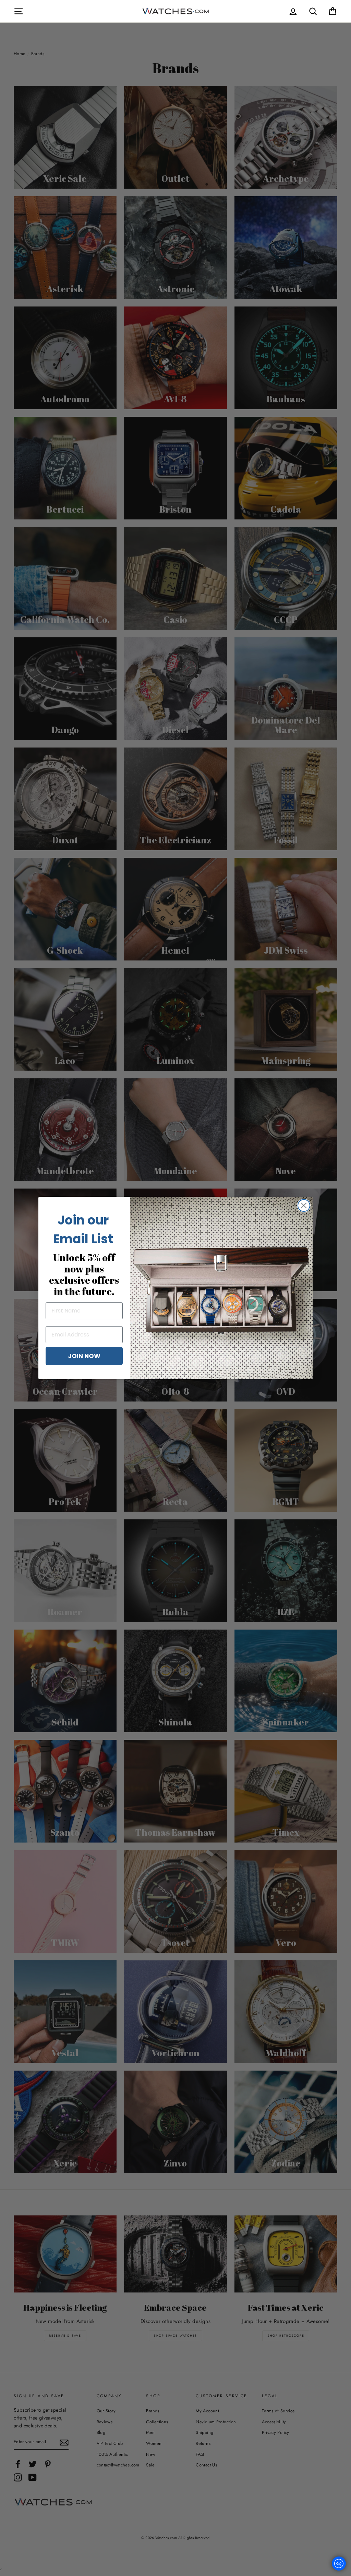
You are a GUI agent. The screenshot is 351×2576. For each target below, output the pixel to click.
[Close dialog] (304, 1205)
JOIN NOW (84, 1356)
